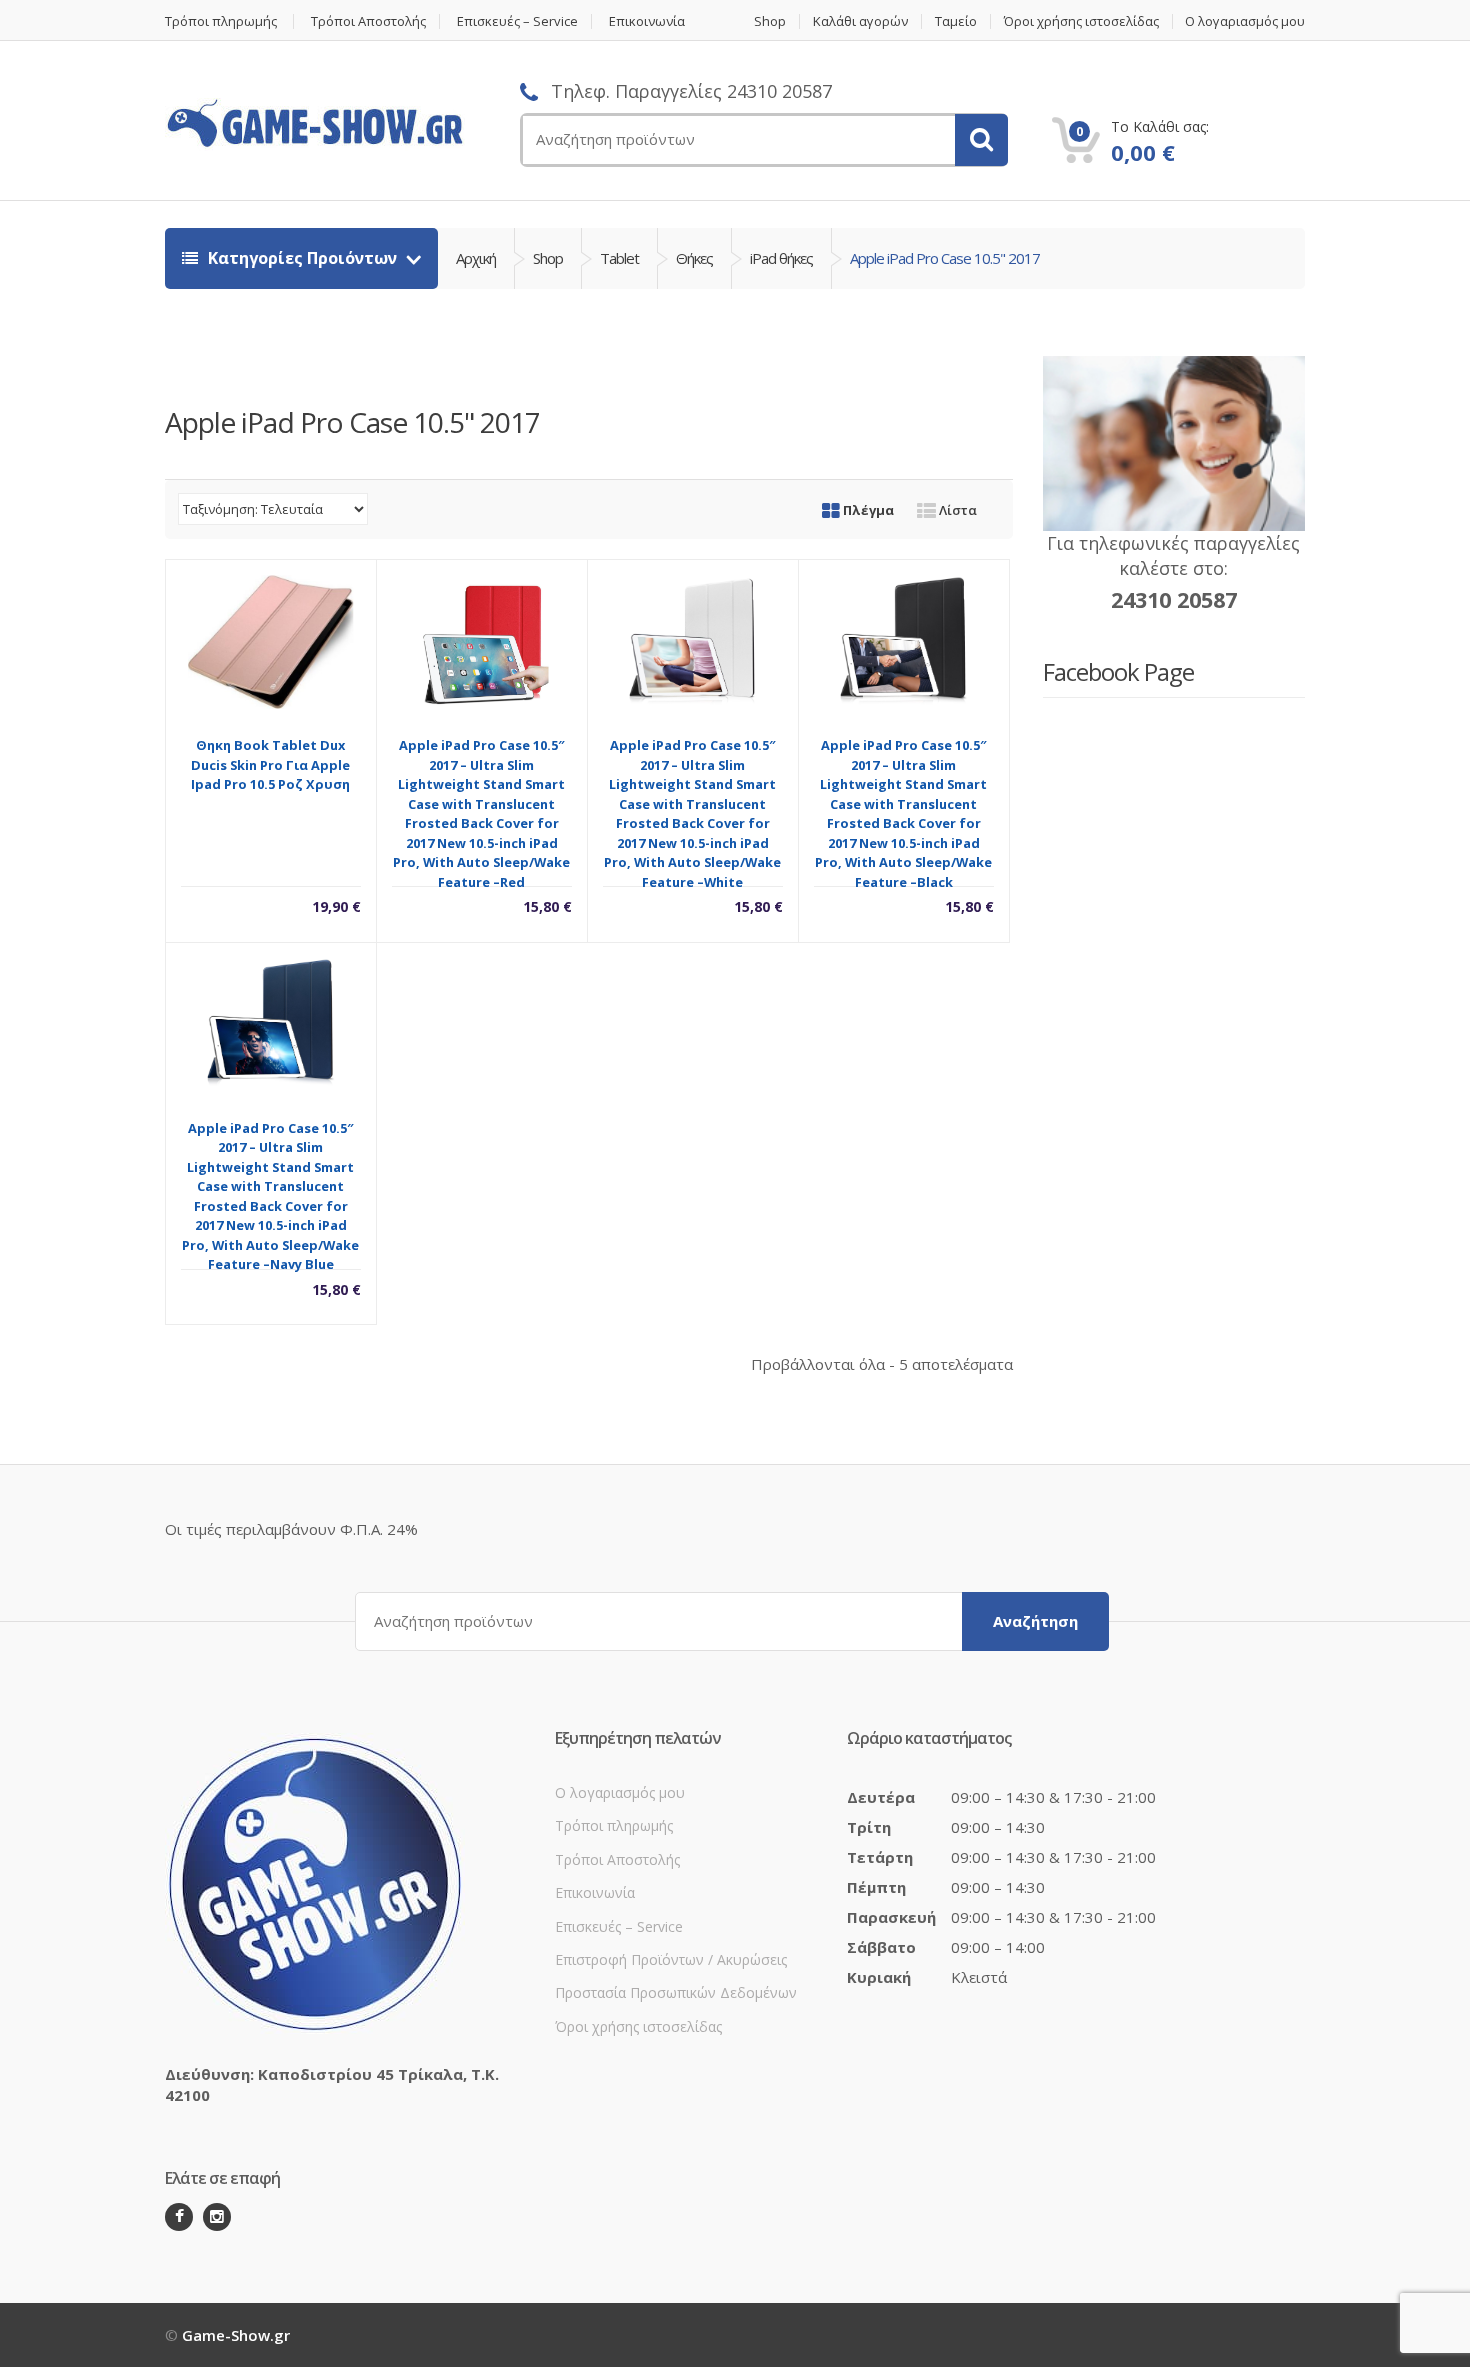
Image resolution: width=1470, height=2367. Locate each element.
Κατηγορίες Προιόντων (302, 258)
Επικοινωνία (647, 21)
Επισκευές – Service (517, 21)
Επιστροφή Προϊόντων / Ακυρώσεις (671, 1959)
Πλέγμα (867, 510)
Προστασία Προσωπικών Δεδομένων (676, 1992)
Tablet (619, 258)
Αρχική (476, 258)
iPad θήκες (781, 258)
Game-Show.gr (236, 2335)
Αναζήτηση (1035, 1621)
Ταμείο (956, 21)
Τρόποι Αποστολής (368, 21)
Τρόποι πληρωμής (221, 21)
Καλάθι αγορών (860, 21)
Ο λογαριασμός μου (1245, 21)
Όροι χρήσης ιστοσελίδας (1081, 21)
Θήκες (694, 258)
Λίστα (956, 510)
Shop (770, 21)
